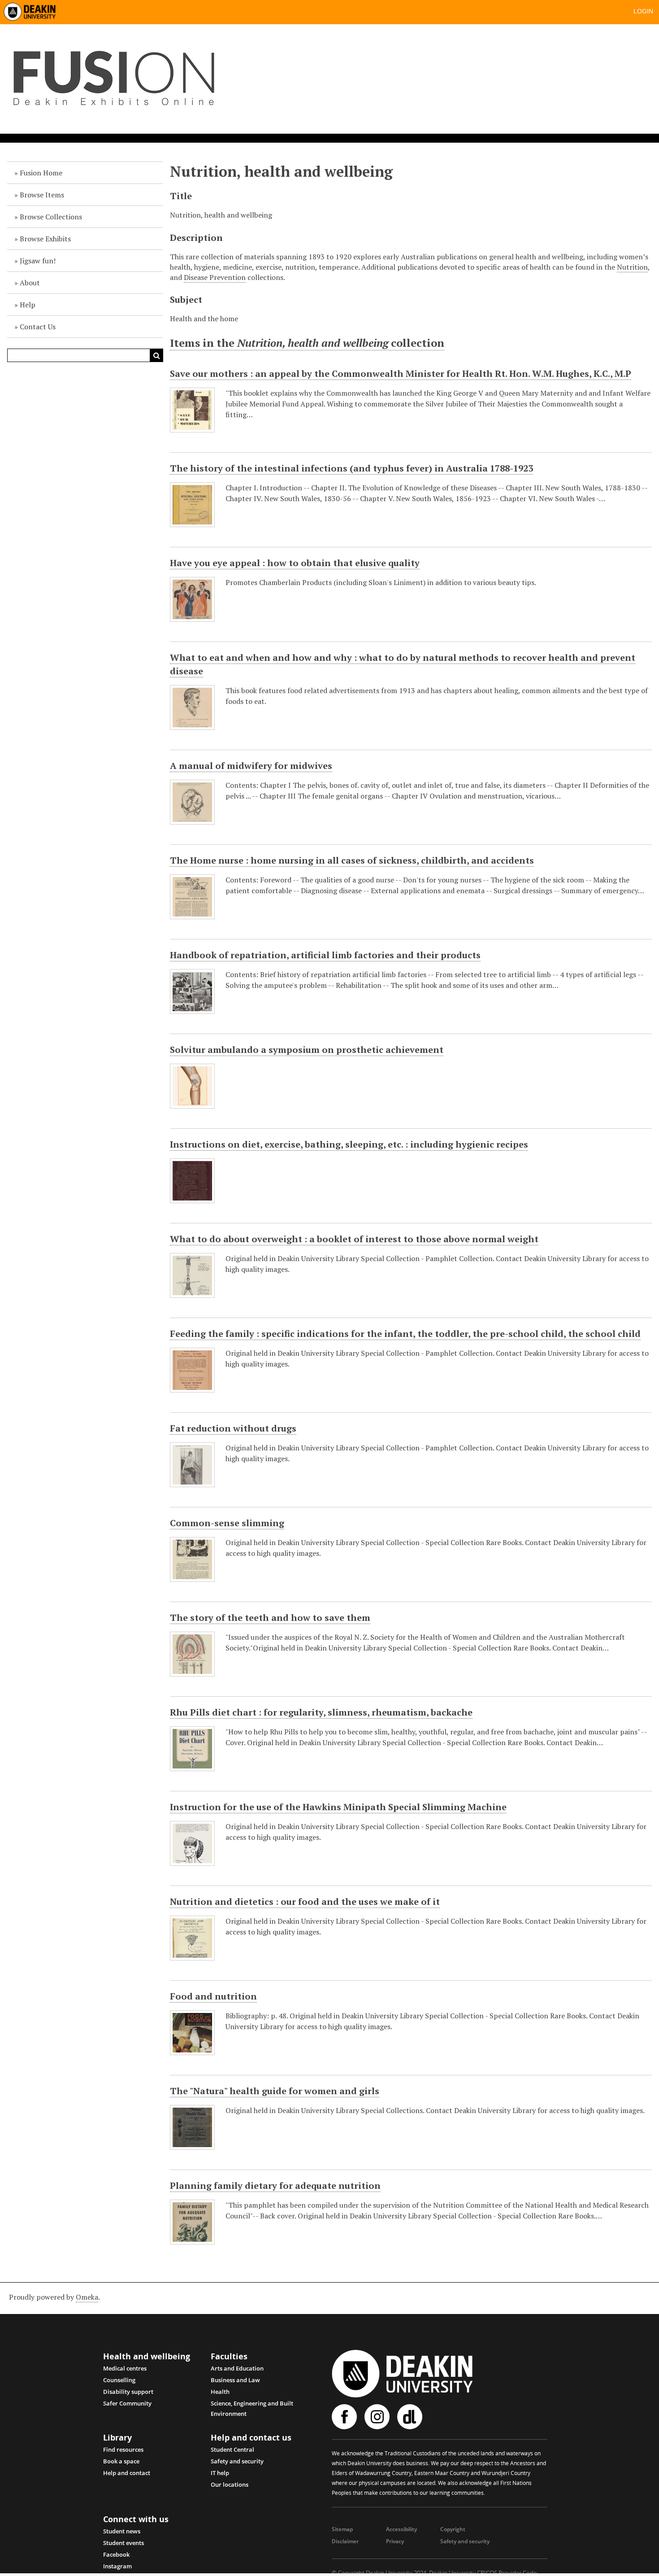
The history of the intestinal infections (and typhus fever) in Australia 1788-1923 (351, 468)
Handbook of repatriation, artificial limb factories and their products (325, 955)
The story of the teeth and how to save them (270, 1618)
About (30, 283)
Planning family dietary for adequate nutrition (275, 2185)
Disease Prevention (215, 277)
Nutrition (632, 267)
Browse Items (42, 195)
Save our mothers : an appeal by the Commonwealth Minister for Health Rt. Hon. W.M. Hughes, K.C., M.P (401, 373)
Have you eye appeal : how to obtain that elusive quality (295, 563)
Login (643, 11)
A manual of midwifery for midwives (251, 766)
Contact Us (38, 327)
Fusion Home (41, 173)
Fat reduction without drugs (233, 1428)
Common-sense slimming (227, 1523)
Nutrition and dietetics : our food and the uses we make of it (305, 1901)
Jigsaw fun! (38, 261)
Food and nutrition (213, 1996)
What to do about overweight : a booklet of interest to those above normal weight (354, 1239)
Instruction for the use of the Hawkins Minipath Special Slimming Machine (338, 1807)
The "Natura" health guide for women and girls (275, 2091)
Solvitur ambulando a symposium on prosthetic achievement (307, 1050)
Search (156, 355)
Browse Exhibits (45, 239)
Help (28, 305)
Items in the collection (307, 343)
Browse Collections (51, 217)
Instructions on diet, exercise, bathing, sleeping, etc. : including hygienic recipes (349, 1144)
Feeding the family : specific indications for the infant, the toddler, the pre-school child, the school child (405, 1334)
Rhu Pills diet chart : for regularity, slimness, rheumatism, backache (321, 1712)
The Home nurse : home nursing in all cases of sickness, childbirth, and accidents (352, 860)
